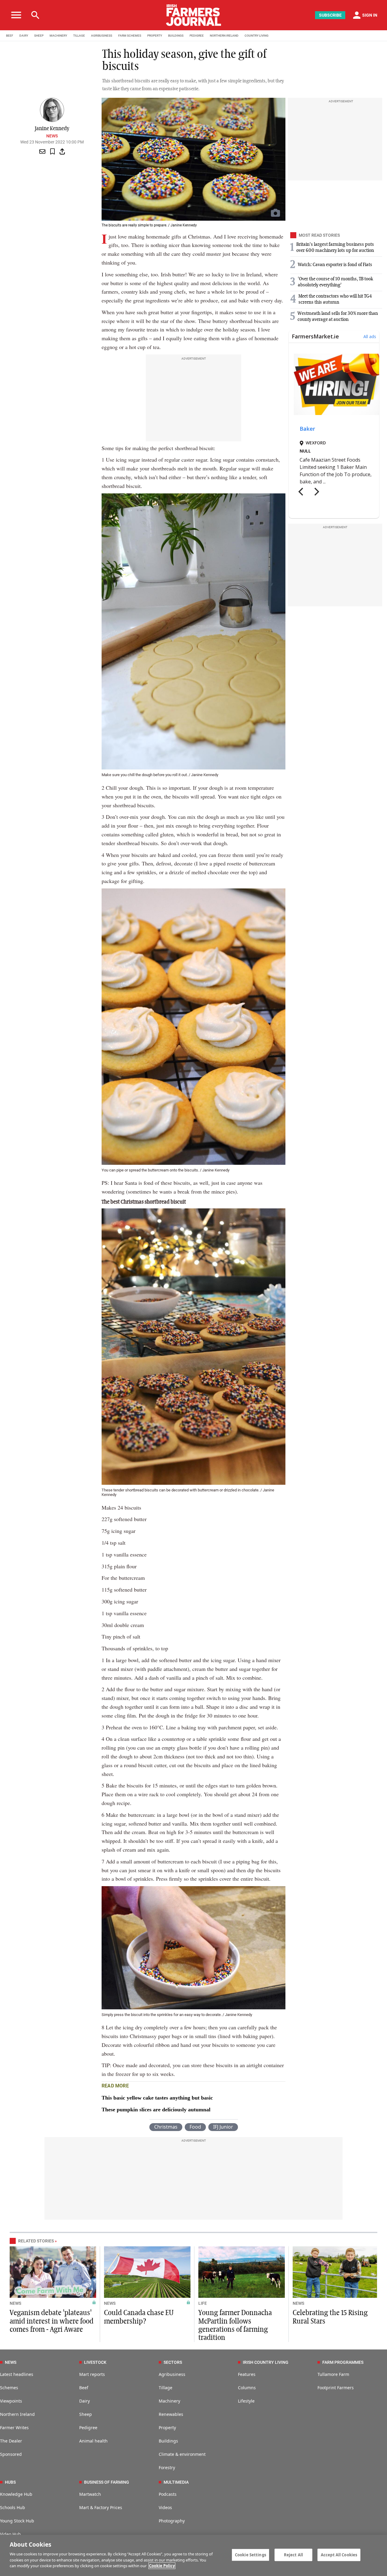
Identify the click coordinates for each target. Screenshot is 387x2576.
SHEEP (39, 36)
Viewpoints (11, 2401)
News (52, 136)
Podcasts (168, 2494)
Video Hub (10, 2534)
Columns (247, 2388)
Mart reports (92, 2374)
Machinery (169, 2401)
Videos (165, 2507)
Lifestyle (246, 2401)
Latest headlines (17, 2374)
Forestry (167, 2467)
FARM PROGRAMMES (343, 2362)
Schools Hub (13, 2507)
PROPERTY (155, 36)
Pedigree (88, 2428)
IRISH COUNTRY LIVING (266, 2362)
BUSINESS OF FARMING (107, 2482)
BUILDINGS (176, 36)
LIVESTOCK (95, 2362)
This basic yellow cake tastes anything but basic (157, 2098)
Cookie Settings (250, 2555)
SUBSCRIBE (330, 15)
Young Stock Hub (17, 2521)
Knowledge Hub (16, 2494)
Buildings (168, 2441)
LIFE (203, 2303)
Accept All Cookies (339, 2555)
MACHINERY (58, 36)
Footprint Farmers (336, 2388)
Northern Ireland (17, 2414)
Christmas (166, 2127)
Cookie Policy (162, 2566)
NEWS (15, 2303)
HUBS (10, 2482)
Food (195, 2127)
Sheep (86, 2414)
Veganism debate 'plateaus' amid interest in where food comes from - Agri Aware (52, 2321)
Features (247, 2374)
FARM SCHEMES (130, 36)
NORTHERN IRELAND (224, 36)
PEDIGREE (197, 36)
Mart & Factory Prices (101, 2507)
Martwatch (90, 2494)
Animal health (93, 2441)
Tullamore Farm (333, 2374)
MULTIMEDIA (176, 2482)
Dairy (85, 2401)
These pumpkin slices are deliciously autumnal (156, 2110)
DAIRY (24, 36)
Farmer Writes (14, 2428)
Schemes (9, 2388)
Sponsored (11, 2454)
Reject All (293, 2555)
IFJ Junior (223, 2127)
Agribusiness (172, 2374)
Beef (84, 2388)
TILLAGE (79, 36)
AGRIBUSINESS (102, 36)
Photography (172, 2521)
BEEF (10, 36)
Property (167, 2428)
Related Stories (36, 2241)
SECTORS (173, 2362)
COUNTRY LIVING (257, 36)
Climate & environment (182, 2454)
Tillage (166, 2388)
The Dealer (11, 2441)
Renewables (171, 2414)
